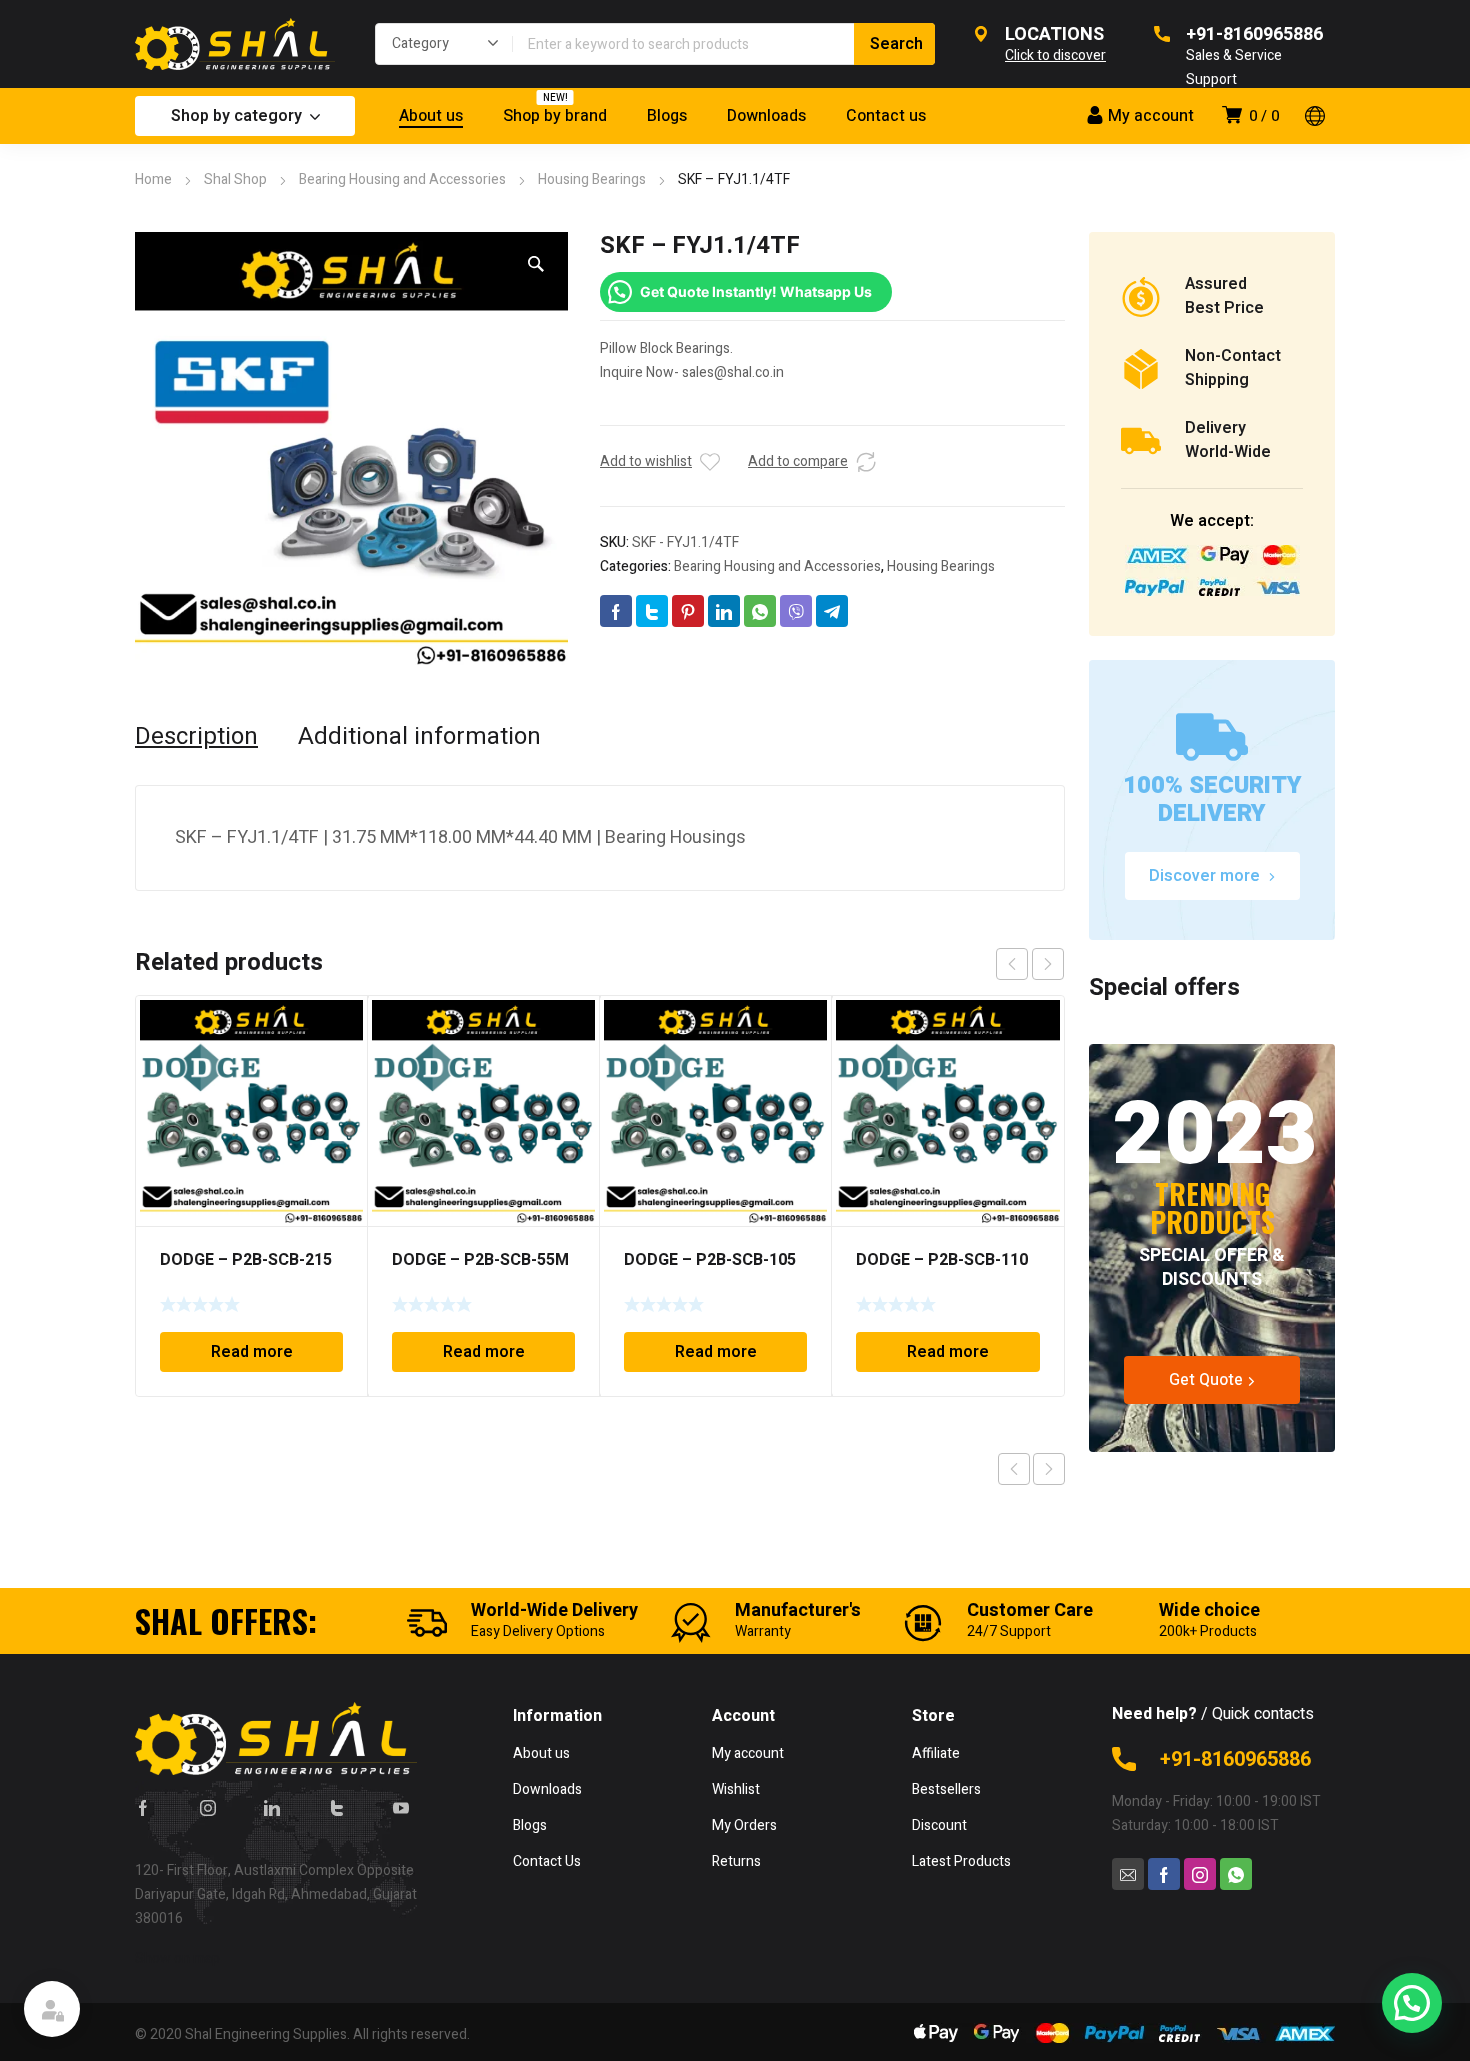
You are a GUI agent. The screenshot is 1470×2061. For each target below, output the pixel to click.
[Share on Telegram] (832, 611)
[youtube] (401, 1807)
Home (153, 179)
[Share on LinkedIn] (724, 611)
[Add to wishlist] (710, 462)
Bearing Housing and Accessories (402, 179)
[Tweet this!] (652, 611)
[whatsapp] (1236, 1874)
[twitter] (337, 1807)
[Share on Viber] (796, 611)
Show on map (177, 1958)
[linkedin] (272, 1807)
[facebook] (143, 1807)
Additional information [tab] (419, 737)
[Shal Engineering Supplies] (235, 44)
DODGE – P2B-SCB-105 (710, 1260)
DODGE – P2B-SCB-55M (480, 1260)
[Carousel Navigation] (1030, 964)
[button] (536, 264)
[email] (1128, 1874)
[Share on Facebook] (616, 611)
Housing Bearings (592, 179)
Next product (1049, 1469)
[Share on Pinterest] (688, 611)
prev (1012, 964)
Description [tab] (196, 737)
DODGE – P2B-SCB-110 (942, 1260)
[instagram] (208, 1807)
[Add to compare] (866, 462)
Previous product (1014, 1469)
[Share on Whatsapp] (760, 611)
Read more (252, 1352)
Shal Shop (235, 179)
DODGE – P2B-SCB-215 (246, 1260)
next (1048, 964)
